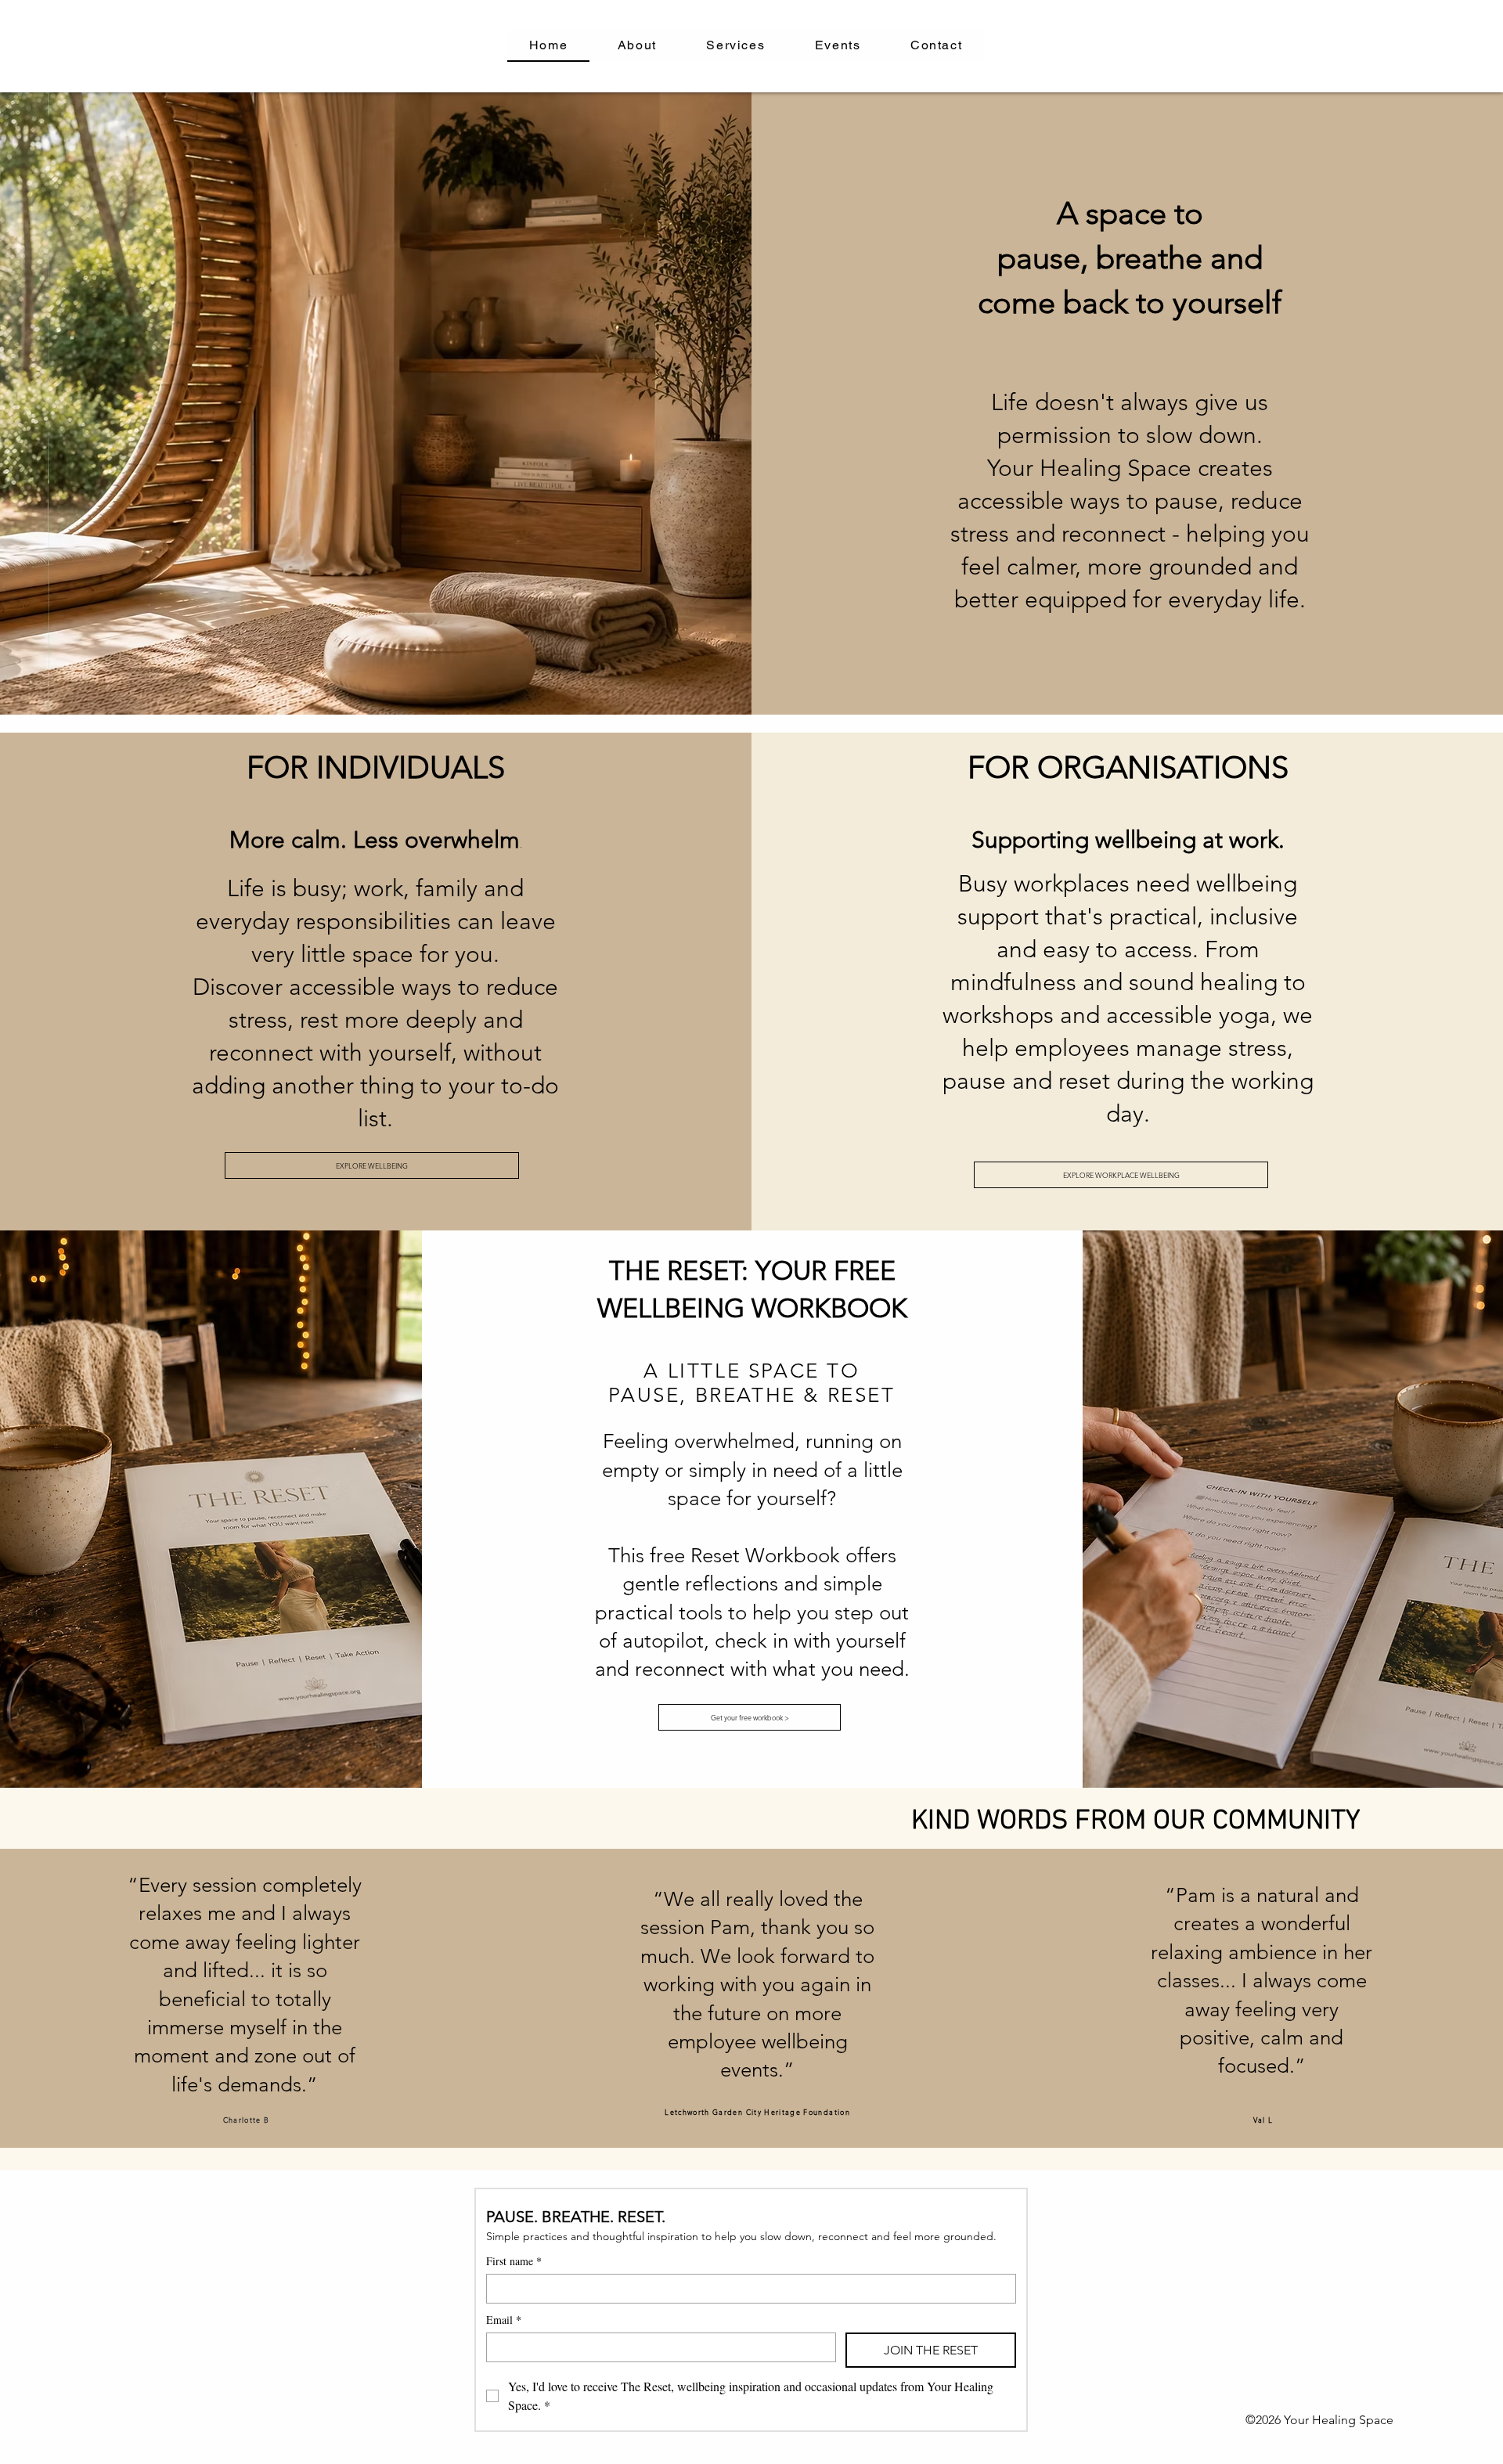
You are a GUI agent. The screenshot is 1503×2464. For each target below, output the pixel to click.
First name (514, 2261)
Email (504, 2320)
